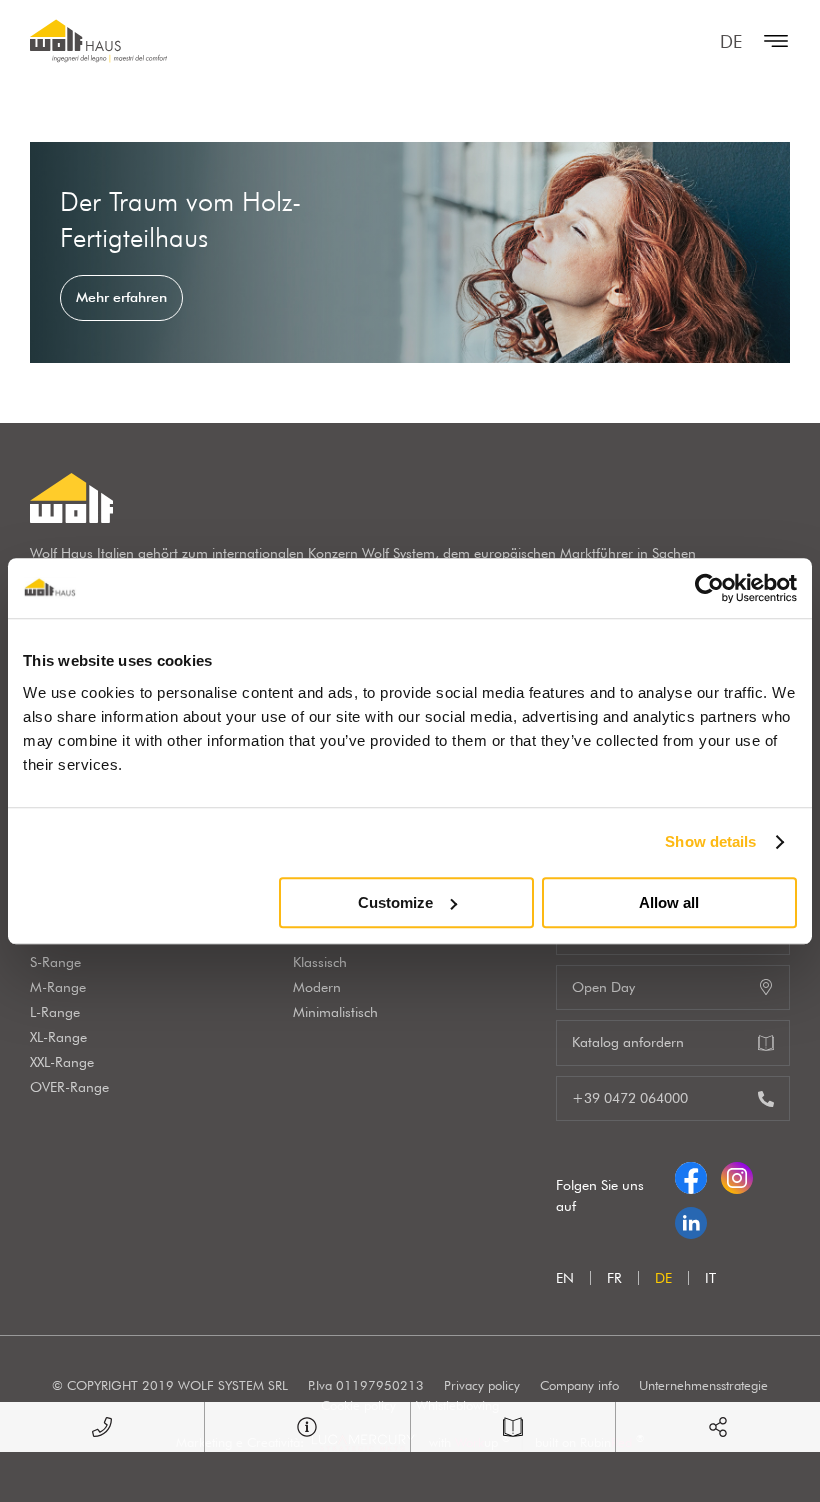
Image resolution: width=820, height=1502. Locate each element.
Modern (317, 987)
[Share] (718, 1427)
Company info (579, 1385)
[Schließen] (771, 41)
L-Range (55, 1012)
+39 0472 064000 (630, 1098)
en (565, 1278)
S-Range (55, 962)
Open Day (603, 987)
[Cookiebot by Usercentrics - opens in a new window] (709, 588)
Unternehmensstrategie (703, 1385)
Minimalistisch (335, 1012)
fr (614, 1278)
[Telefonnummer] (102, 1427)
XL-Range (58, 1037)
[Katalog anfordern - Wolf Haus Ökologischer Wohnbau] (513, 1427)
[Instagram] (737, 1173)
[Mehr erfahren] (410, 252)
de (731, 41)
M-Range (58, 987)
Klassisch (320, 962)
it (710, 1278)
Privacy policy (482, 1385)
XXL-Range (62, 1062)
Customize (395, 902)
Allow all (669, 902)
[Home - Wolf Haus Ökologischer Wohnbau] (98, 41)
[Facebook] (691, 1173)
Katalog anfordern (628, 1042)
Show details (710, 841)
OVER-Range (69, 1087)
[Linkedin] (691, 1218)
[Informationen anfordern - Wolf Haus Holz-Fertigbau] (307, 1427)
